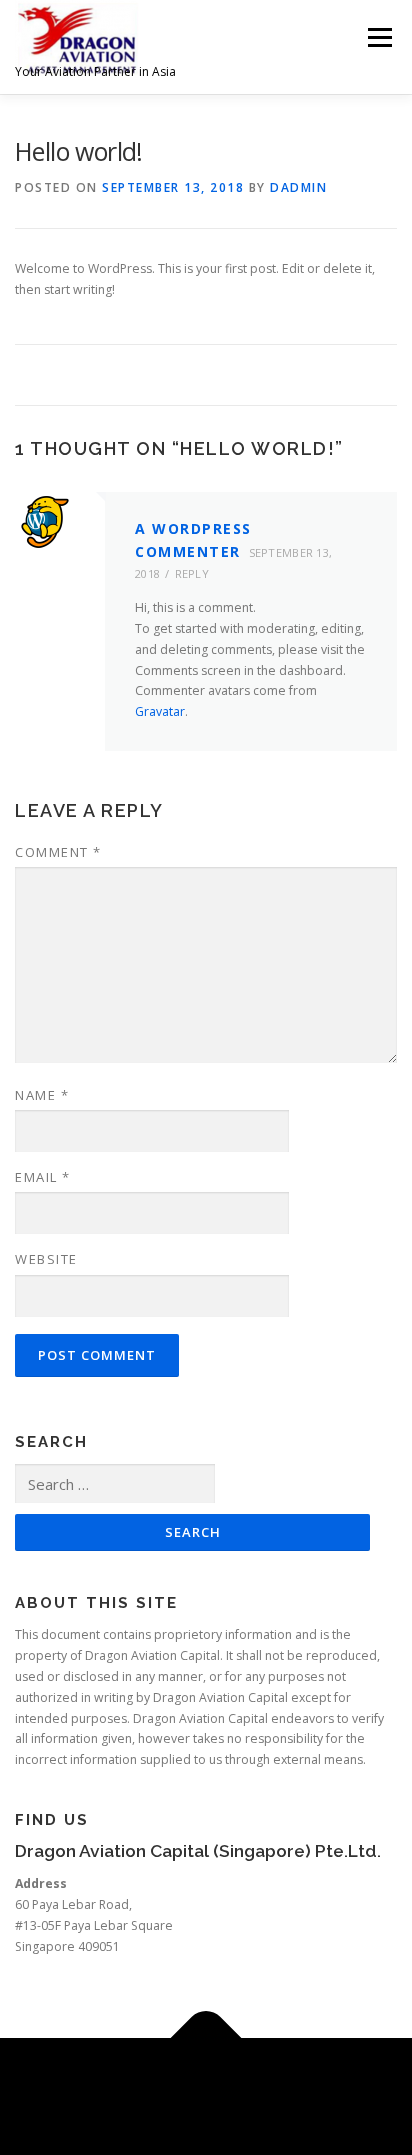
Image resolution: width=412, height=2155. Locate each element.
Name (42, 1095)
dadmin (298, 187)
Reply (192, 573)
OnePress (293, 2084)
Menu (378, 37)
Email (43, 1177)
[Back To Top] (206, 2037)
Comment (58, 852)
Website (46, 1259)
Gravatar (160, 711)
